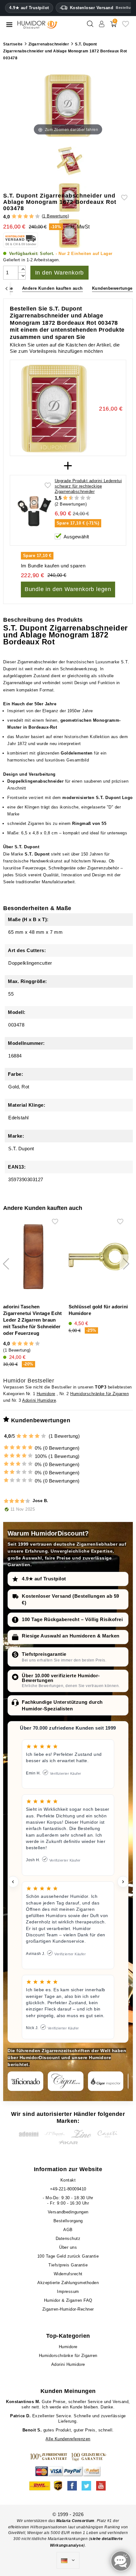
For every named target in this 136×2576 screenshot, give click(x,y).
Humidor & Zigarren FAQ (68, 2300)
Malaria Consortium (75, 2521)
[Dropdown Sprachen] (68, 2561)
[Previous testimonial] (13, 1882)
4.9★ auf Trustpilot (29, 8)
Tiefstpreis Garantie (68, 2265)
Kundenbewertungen (114, 288)
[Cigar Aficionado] (25, 2081)
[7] (80, 498)
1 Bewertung (55, 216)
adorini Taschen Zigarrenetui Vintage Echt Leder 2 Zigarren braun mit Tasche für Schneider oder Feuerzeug (33, 1320)
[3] (26, 217)
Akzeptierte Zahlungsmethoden (68, 2283)
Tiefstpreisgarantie (44, 1654)
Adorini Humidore (39, 1400)
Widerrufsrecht (68, 2274)
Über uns (68, 2247)
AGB (68, 2230)
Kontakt (68, 2180)
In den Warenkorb (60, 273)
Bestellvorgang (68, 2221)
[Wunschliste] (126, 26)
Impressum (68, 2292)
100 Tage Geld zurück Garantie (68, 2256)
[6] (77, 498)
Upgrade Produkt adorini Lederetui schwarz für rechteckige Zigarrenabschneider (88, 486)
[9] (85, 498)
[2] (20, 217)
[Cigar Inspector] (106, 2081)
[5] (37, 217)
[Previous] (6, 289)
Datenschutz (68, 2238)
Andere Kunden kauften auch (53, 288)
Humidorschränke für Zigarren (99, 1394)
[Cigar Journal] (66, 2081)
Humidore (46, 1394)
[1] (14, 217)
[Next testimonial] (123, 1882)
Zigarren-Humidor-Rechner (68, 2309)
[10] (88, 498)
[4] (31, 217)
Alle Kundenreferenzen (68, 2439)
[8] (83, 498)
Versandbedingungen (68, 2212)
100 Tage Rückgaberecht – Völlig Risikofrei (72, 1619)
